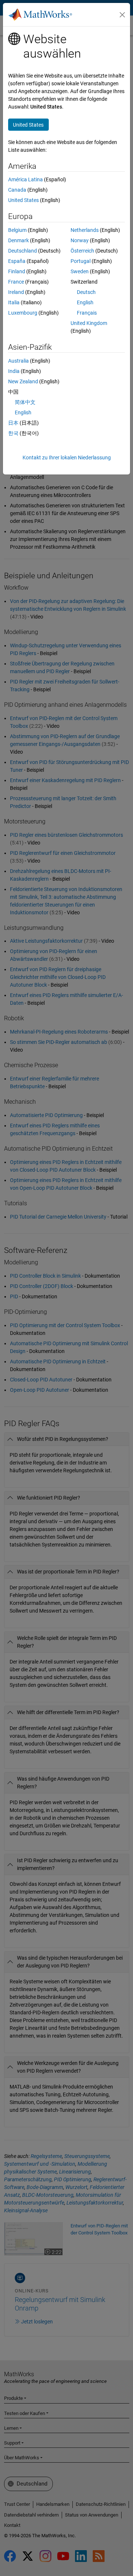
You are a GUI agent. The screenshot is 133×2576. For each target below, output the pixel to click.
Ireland (16, 292)
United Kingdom (89, 323)
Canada (17, 190)
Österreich (82, 251)
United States (23, 200)
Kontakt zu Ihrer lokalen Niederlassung (67, 458)
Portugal (81, 261)
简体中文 (25, 402)
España (17, 261)
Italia (14, 302)
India (14, 371)
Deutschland (23, 251)
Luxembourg (23, 313)
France (16, 282)
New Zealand (23, 381)
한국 (13, 433)
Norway (80, 240)
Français (87, 313)
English (85, 302)
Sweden (80, 271)
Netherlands (85, 230)
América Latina (25, 179)
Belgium (17, 230)
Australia (18, 361)
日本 (13, 423)
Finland (17, 271)
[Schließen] (122, 15)
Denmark (18, 240)
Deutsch (86, 292)
